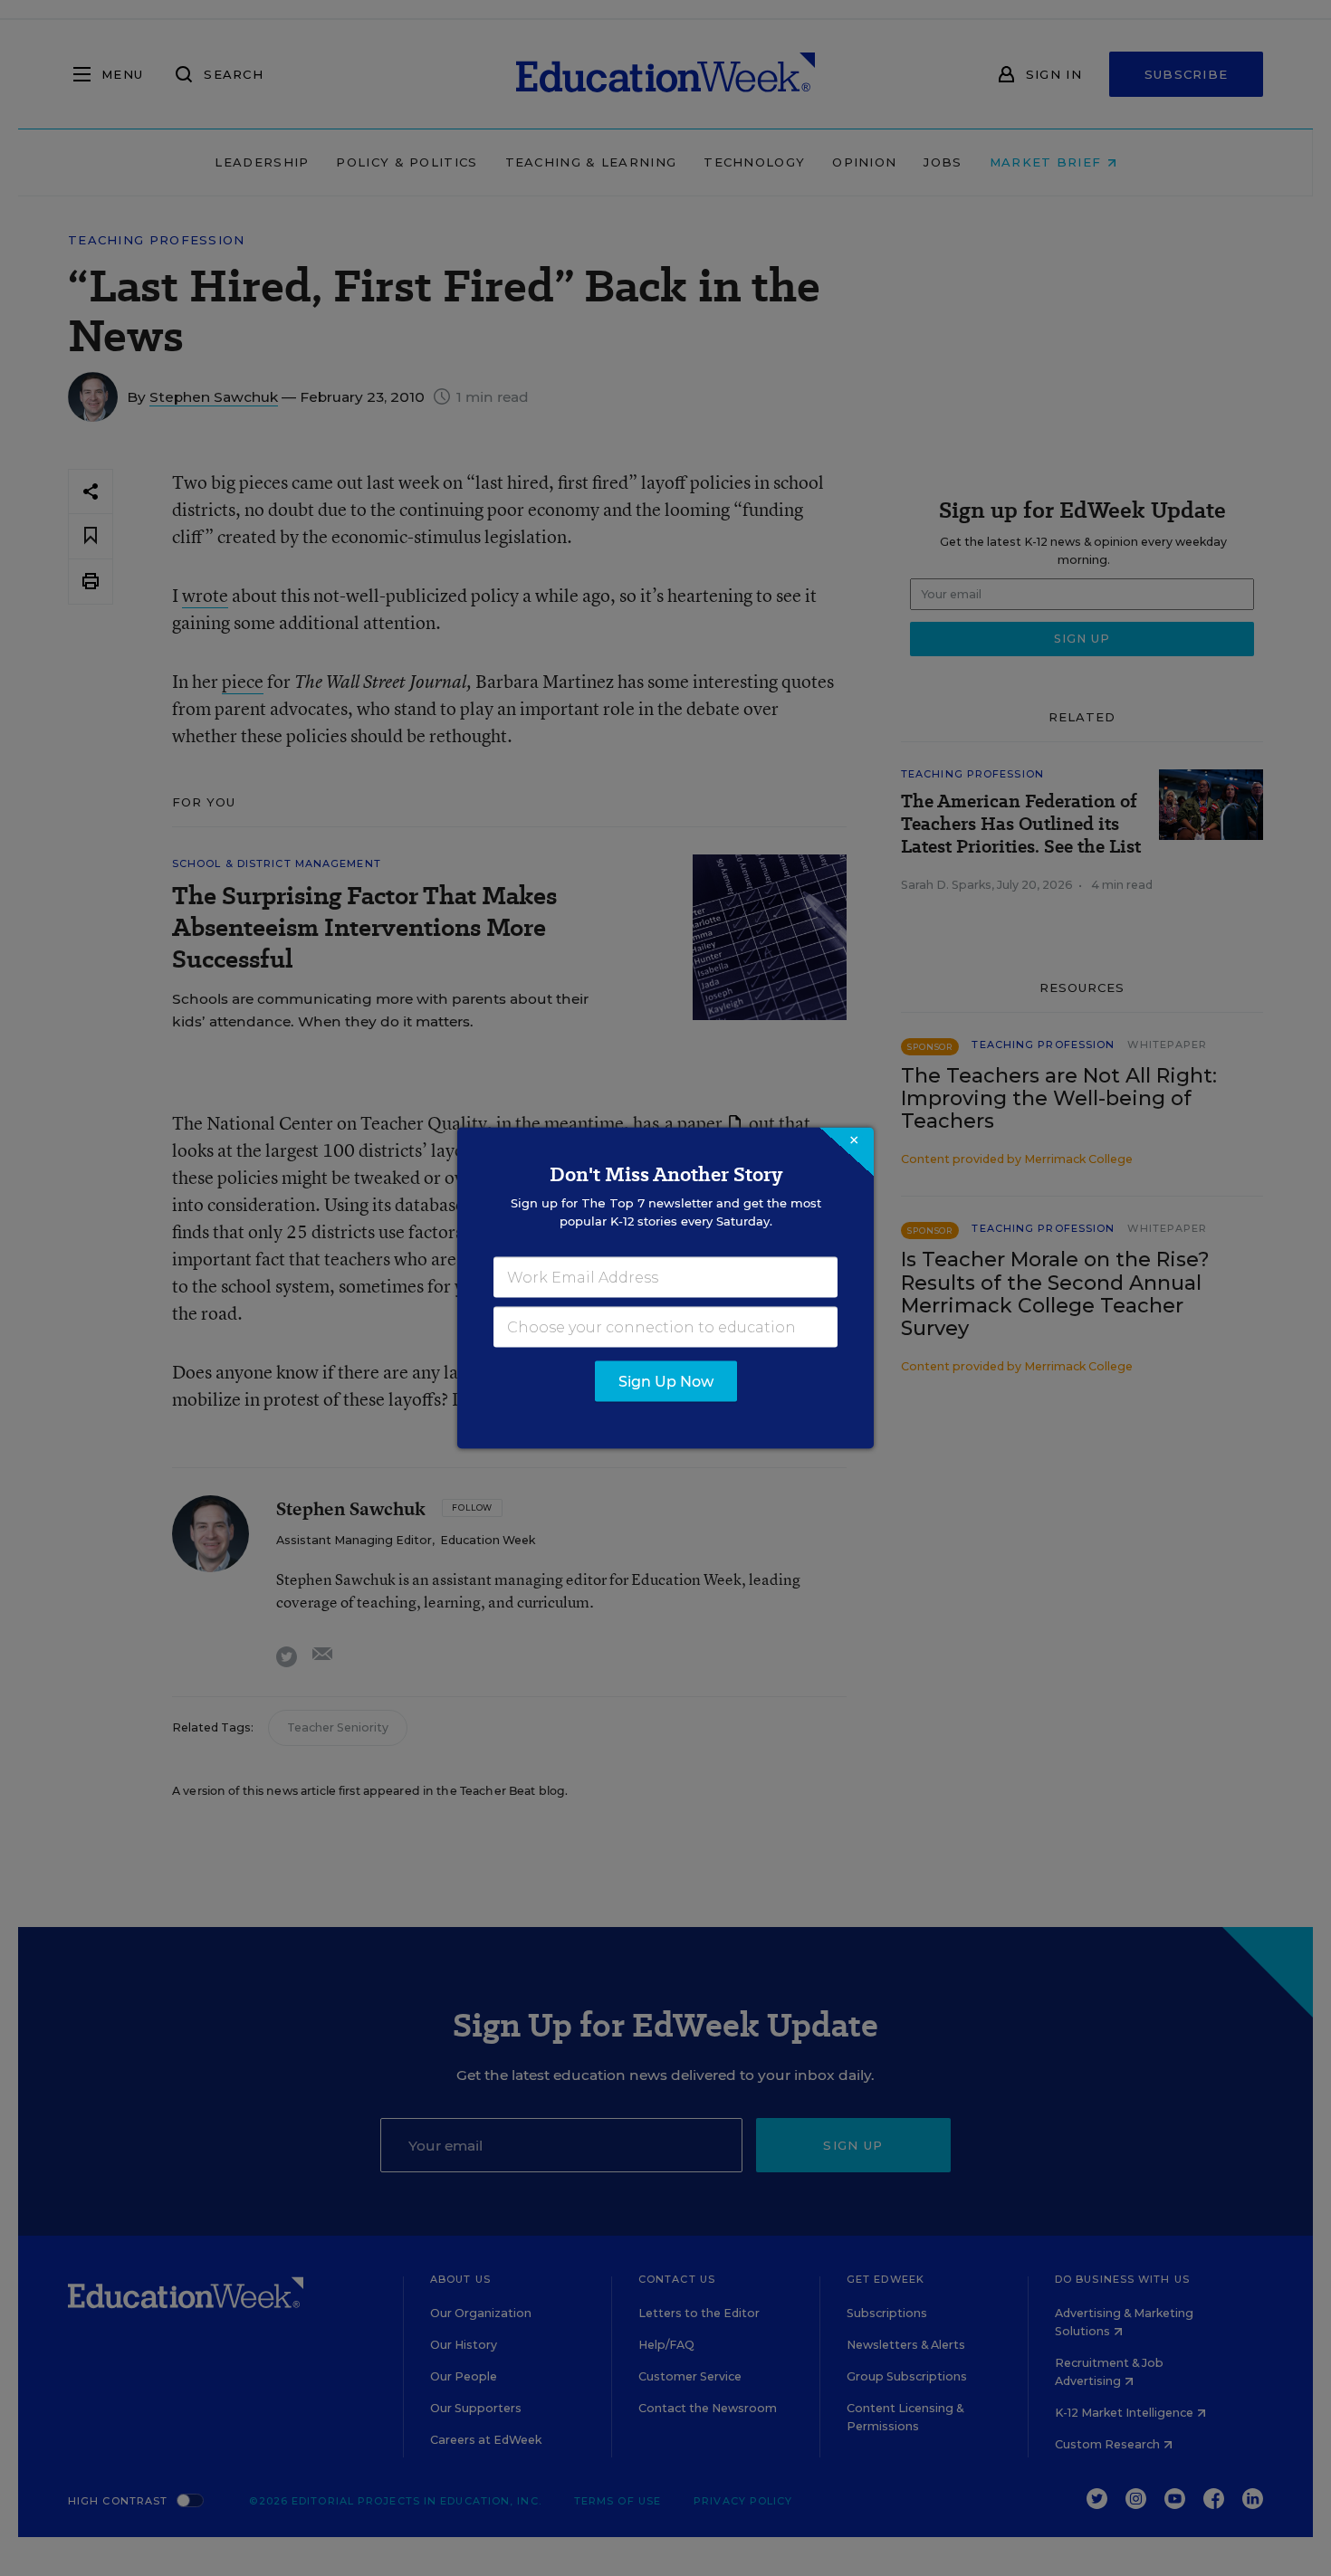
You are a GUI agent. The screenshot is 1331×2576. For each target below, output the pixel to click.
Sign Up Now (666, 1382)
